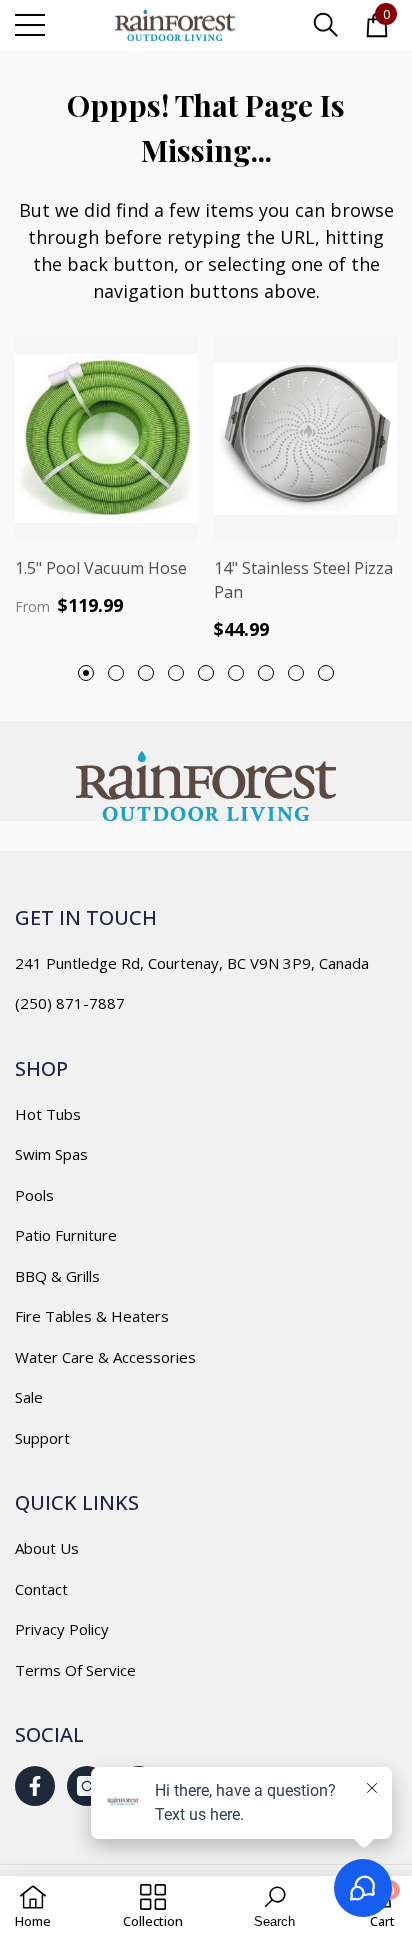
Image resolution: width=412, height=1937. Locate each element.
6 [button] (236, 673)
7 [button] (266, 673)
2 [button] (116, 673)
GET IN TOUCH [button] (86, 917)
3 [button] (146, 673)
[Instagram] (87, 1786)
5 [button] (206, 673)
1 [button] (86, 673)
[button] (326, 25)
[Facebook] (35, 1786)
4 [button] (176, 673)
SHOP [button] (41, 1068)
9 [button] (326, 673)
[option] (106, 476)
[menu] (30, 25)
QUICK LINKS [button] (77, 1502)
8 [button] (296, 673)
